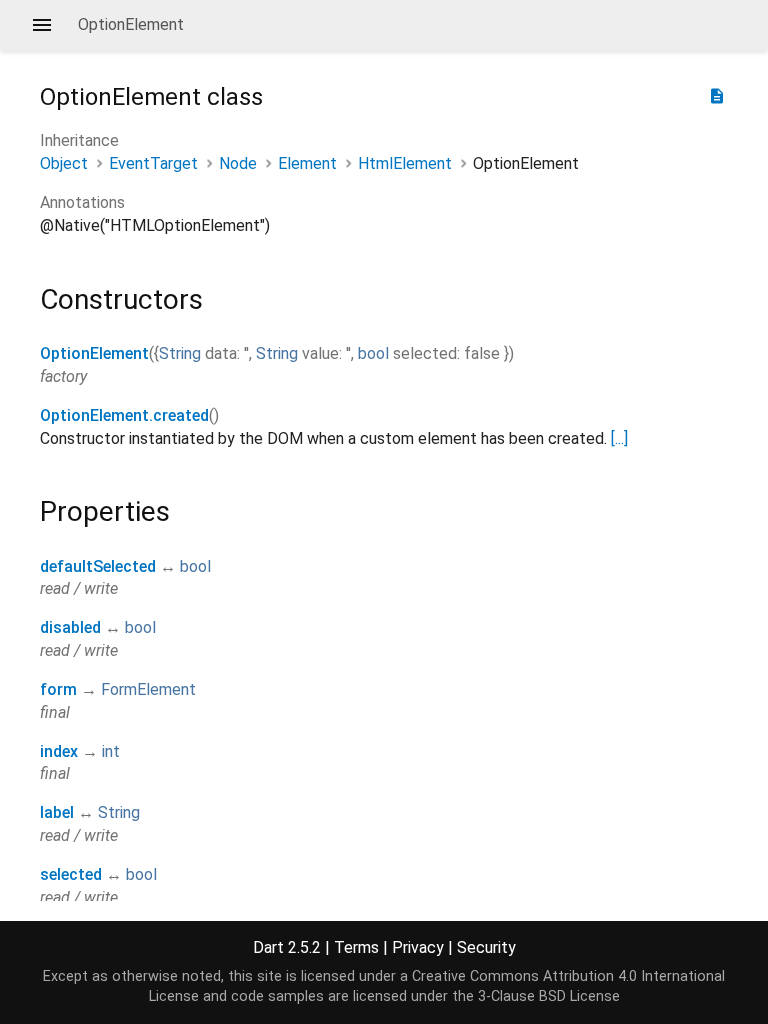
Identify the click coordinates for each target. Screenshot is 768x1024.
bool (373, 353)
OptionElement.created (124, 415)
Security (486, 947)
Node (238, 163)
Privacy (418, 947)
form (58, 689)
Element (307, 163)
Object (64, 163)
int (111, 751)
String (180, 353)
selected (71, 874)
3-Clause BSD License (549, 996)
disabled (70, 627)
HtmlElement (405, 163)
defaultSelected (98, 566)
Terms (356, 947)
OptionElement (94, 353)
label (57, 812)
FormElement (148, 689)
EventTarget (153, 163)
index (59, 751)
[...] (619, 438)
